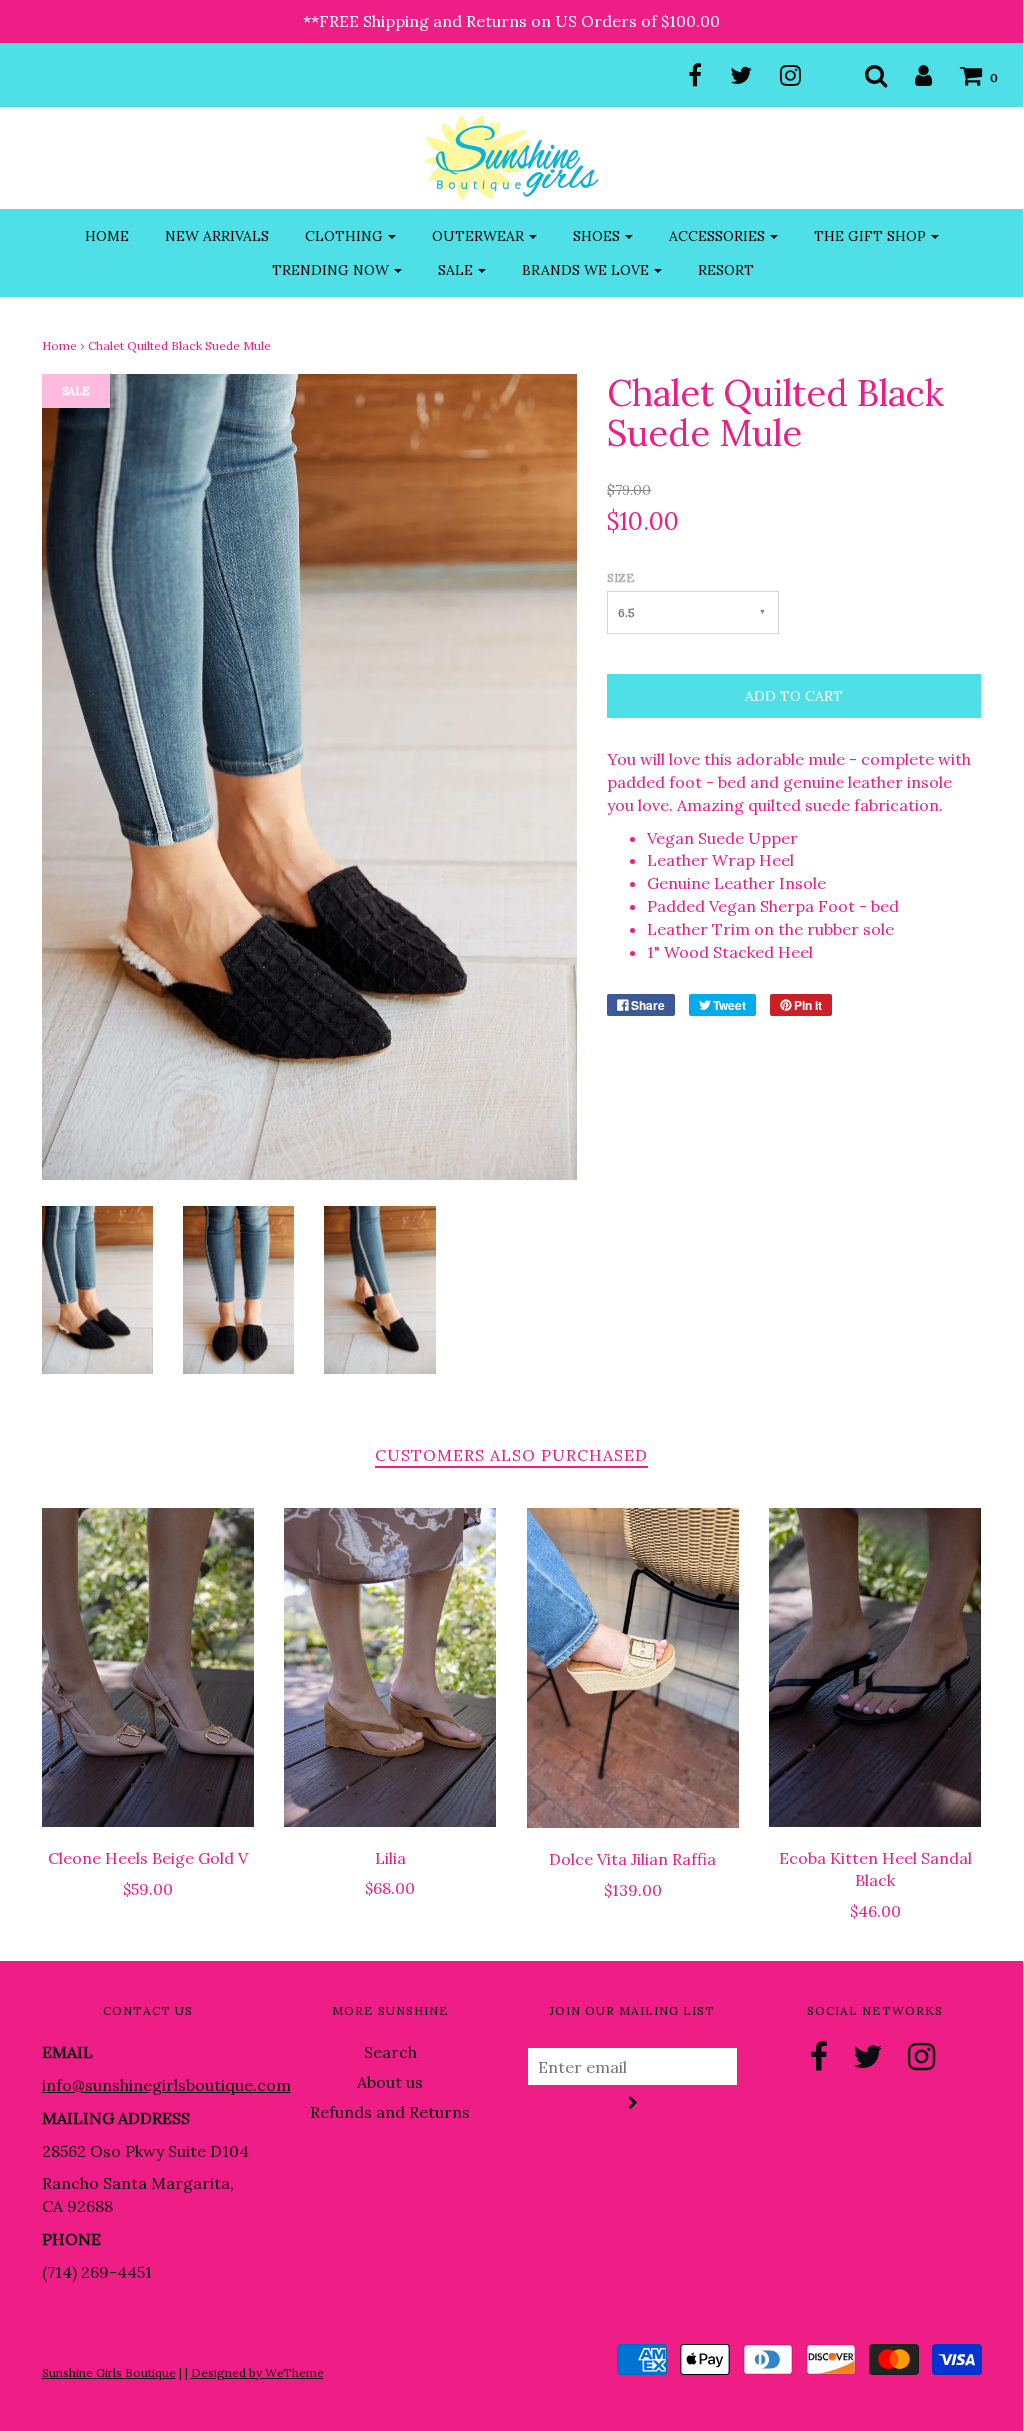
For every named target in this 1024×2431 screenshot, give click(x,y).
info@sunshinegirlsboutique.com (166, 2085)
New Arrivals (217, 236)
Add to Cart (794, 696)
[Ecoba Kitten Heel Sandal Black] (875, 1667)
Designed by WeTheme (257, 2372)
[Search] (863, 75)
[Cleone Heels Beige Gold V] (148, 1667)
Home (107, 236)
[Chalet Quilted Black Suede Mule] (97, 1288)
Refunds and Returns (390, 2112)
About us (390, 2082)
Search (390, 2052)
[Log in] (911, 75)
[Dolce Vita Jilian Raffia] (633, 1668)
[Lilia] (390, 1667)
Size (621, 577)
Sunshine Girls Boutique (109, 2372)
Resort (726, 270)
